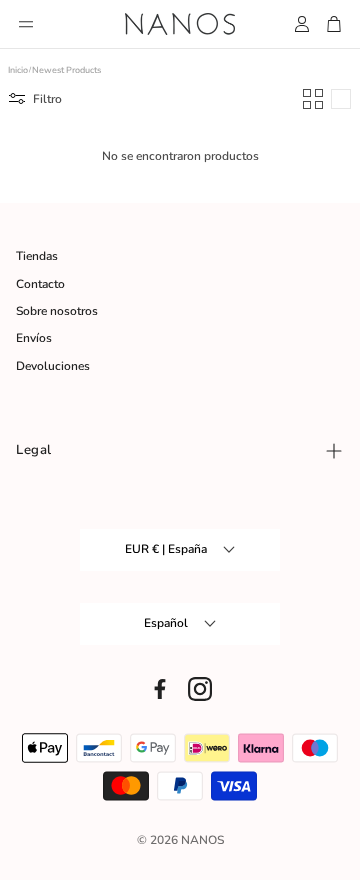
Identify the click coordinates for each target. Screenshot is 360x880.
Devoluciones (53, 366)
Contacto (40, 284)
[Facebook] (160, 689)
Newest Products (66, 70)
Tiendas (37, 256)
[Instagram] (200, 689)
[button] (26, 24)
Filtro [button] (47, 99)
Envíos (34, 338)
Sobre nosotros (57, 311)
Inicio (18, 70)
